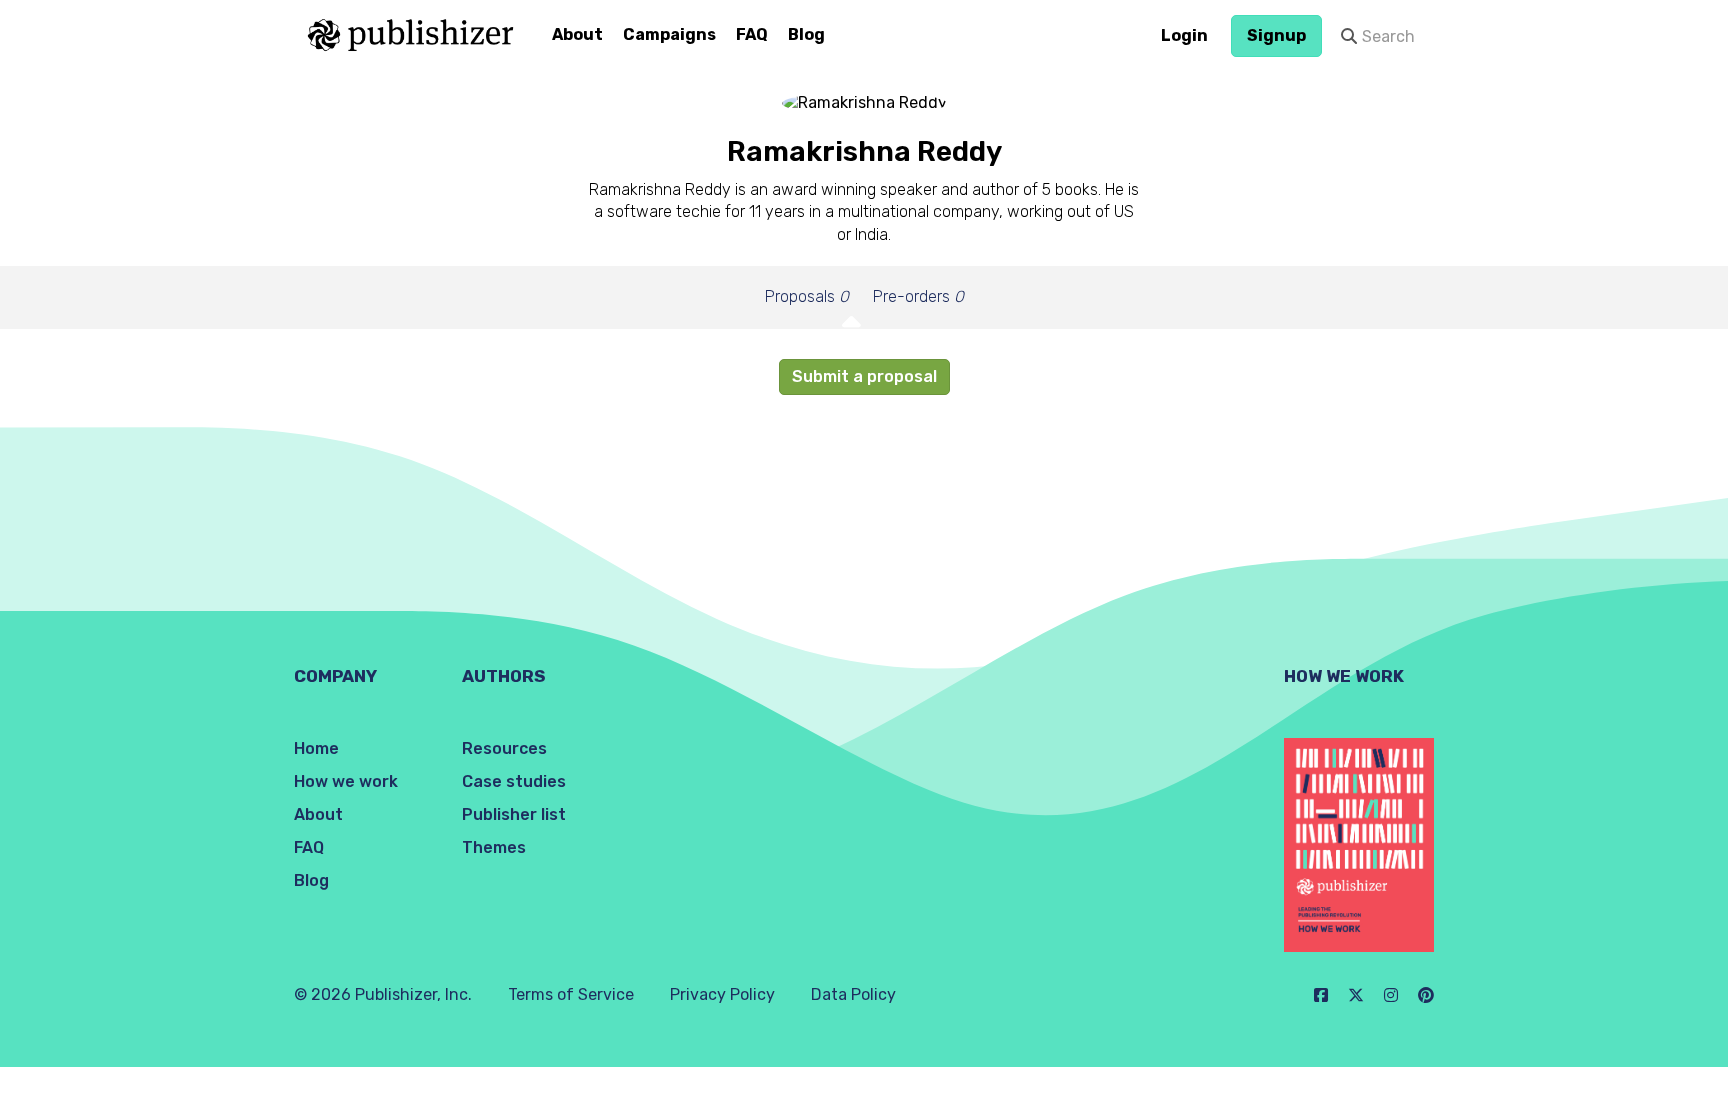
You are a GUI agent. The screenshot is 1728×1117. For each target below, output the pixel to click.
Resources (504, 748)
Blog (806, 34)
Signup (1276, 35)
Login (1184, 35)
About (577, 34)
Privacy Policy (722, 994)
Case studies (514, 781)
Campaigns (669, 34)
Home (316, 748)
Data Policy (853, 994)
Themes (494, 847)
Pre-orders (918, 296)
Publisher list (514, 814)
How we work (346, 781)
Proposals (807, 296)
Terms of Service (571, 994)
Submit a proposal (864, 376)
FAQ (752, 34)
